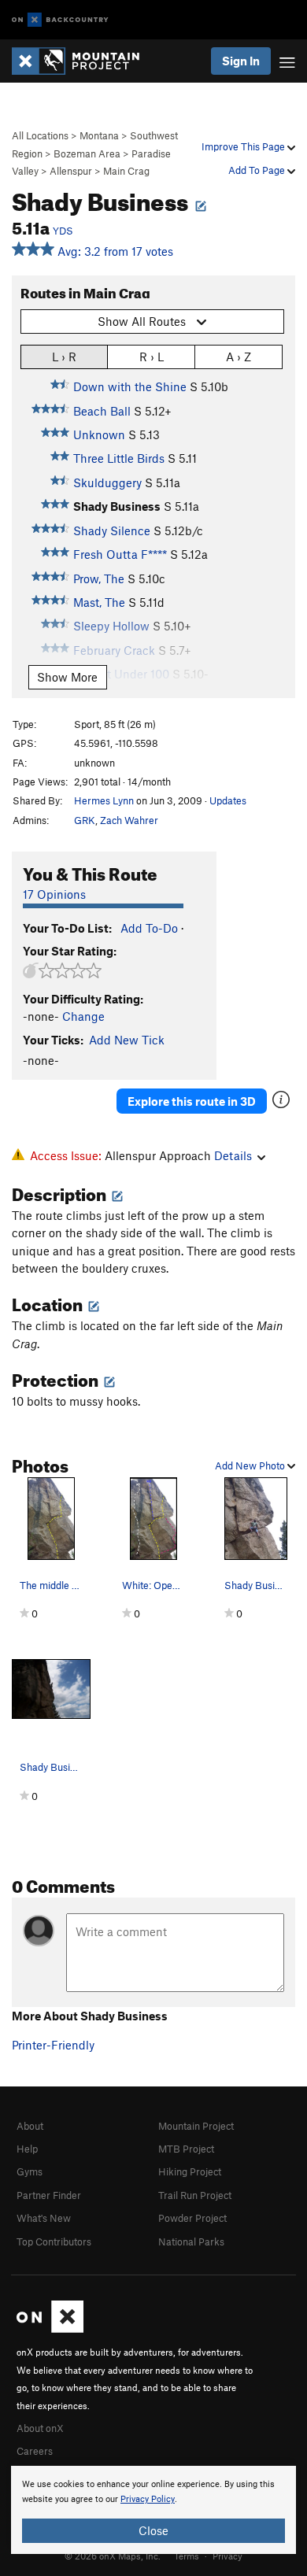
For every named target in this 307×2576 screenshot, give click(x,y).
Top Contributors (54, 2242)
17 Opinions (54, 894)
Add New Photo (251, 1465)
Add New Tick (127, 1040)
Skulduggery (107, 482)
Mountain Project (196, 2126)
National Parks (191, 2242)
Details (233, 1155)
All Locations (40, 135)
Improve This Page (244, 146)
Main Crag (126, 171)
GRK (85, 820)
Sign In (241, 61)
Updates (228, 800)
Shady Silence (112, 530)
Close (153, 2530)
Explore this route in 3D (192, 1101)
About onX (40, 2428)
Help (27, 2149)
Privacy (227, 2556)
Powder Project (192, 2218)
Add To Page (258, 170)
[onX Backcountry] (60, 20)
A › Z (239, 357)
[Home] (83, 61)
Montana (99, 135)
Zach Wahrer (129, 820)
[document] (153, 2510)
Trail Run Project (195, 2195)
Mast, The (99, 602)
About (30, 2126)
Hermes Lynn (104, 800)
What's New (44, 2218)
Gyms (30, 2171)
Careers (35, 2451)
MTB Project (186, 2149)
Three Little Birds (119, 458)
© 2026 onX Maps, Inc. (113, 2556)
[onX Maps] (50, 2329)
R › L (152, 357)
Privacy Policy (148, 2499)
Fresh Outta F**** (120, 554)
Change (83, 1016)
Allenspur (71, 171)
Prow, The (99, 578)
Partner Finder (49, 2195)
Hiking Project (190, 2171)
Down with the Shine (130, 386)
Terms (187, 2556)
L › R (64, 357)
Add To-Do (149, 928)
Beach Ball (102, 411)
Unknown (99, 434)
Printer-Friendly (53, 2045)
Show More (67, 677)
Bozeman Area (87, 153)
